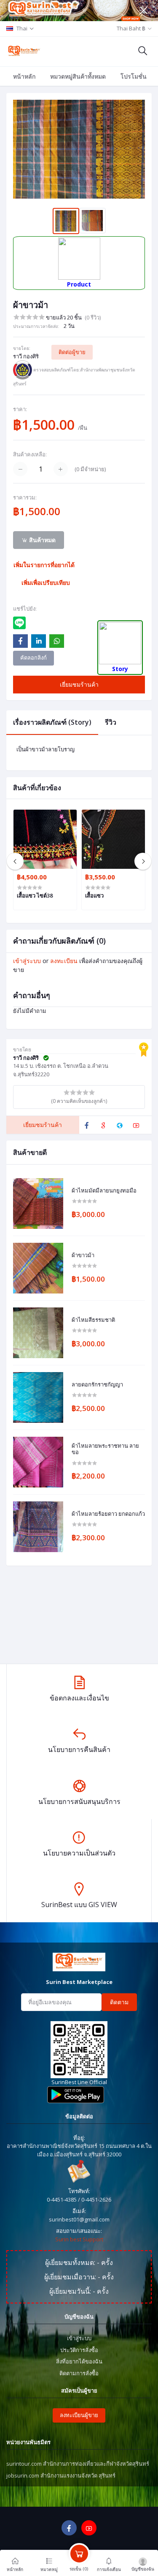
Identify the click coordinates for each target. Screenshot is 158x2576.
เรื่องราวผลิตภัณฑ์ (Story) (52, 722)
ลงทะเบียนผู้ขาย (79, 2415)
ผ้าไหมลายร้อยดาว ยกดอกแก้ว (108, 1514)
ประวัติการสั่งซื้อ (79, 2350)
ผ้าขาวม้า (83, 1255)
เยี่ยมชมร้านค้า (79, 684)
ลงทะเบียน (64, 961)
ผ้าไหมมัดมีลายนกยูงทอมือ (104, 1191)
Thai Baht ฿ (131, 28)
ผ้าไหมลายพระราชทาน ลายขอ (105, 1449)
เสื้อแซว (94, 895)
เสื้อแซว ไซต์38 (35, 895)
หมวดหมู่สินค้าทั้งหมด (78, 76)
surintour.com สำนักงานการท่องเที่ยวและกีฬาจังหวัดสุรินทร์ (78, 2464)
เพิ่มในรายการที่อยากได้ (44, 565)
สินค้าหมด (42, 540)
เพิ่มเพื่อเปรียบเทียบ (46, 583)
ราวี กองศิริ (26, 356)
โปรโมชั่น (134, 76)
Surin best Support (79, 2239)
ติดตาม (119, 2002)
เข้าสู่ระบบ (27, 961)
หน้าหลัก (24, 76)
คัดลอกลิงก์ (33, 658)
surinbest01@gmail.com (79, 2219)
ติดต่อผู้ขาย (72, 352)
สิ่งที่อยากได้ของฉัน (79, 2361)
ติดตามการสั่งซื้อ (79, 2373)
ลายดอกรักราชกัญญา (97, 1385)
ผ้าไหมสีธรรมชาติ (93, 1320)
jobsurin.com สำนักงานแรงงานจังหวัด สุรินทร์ (61, 2475)
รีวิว (111, 722)
